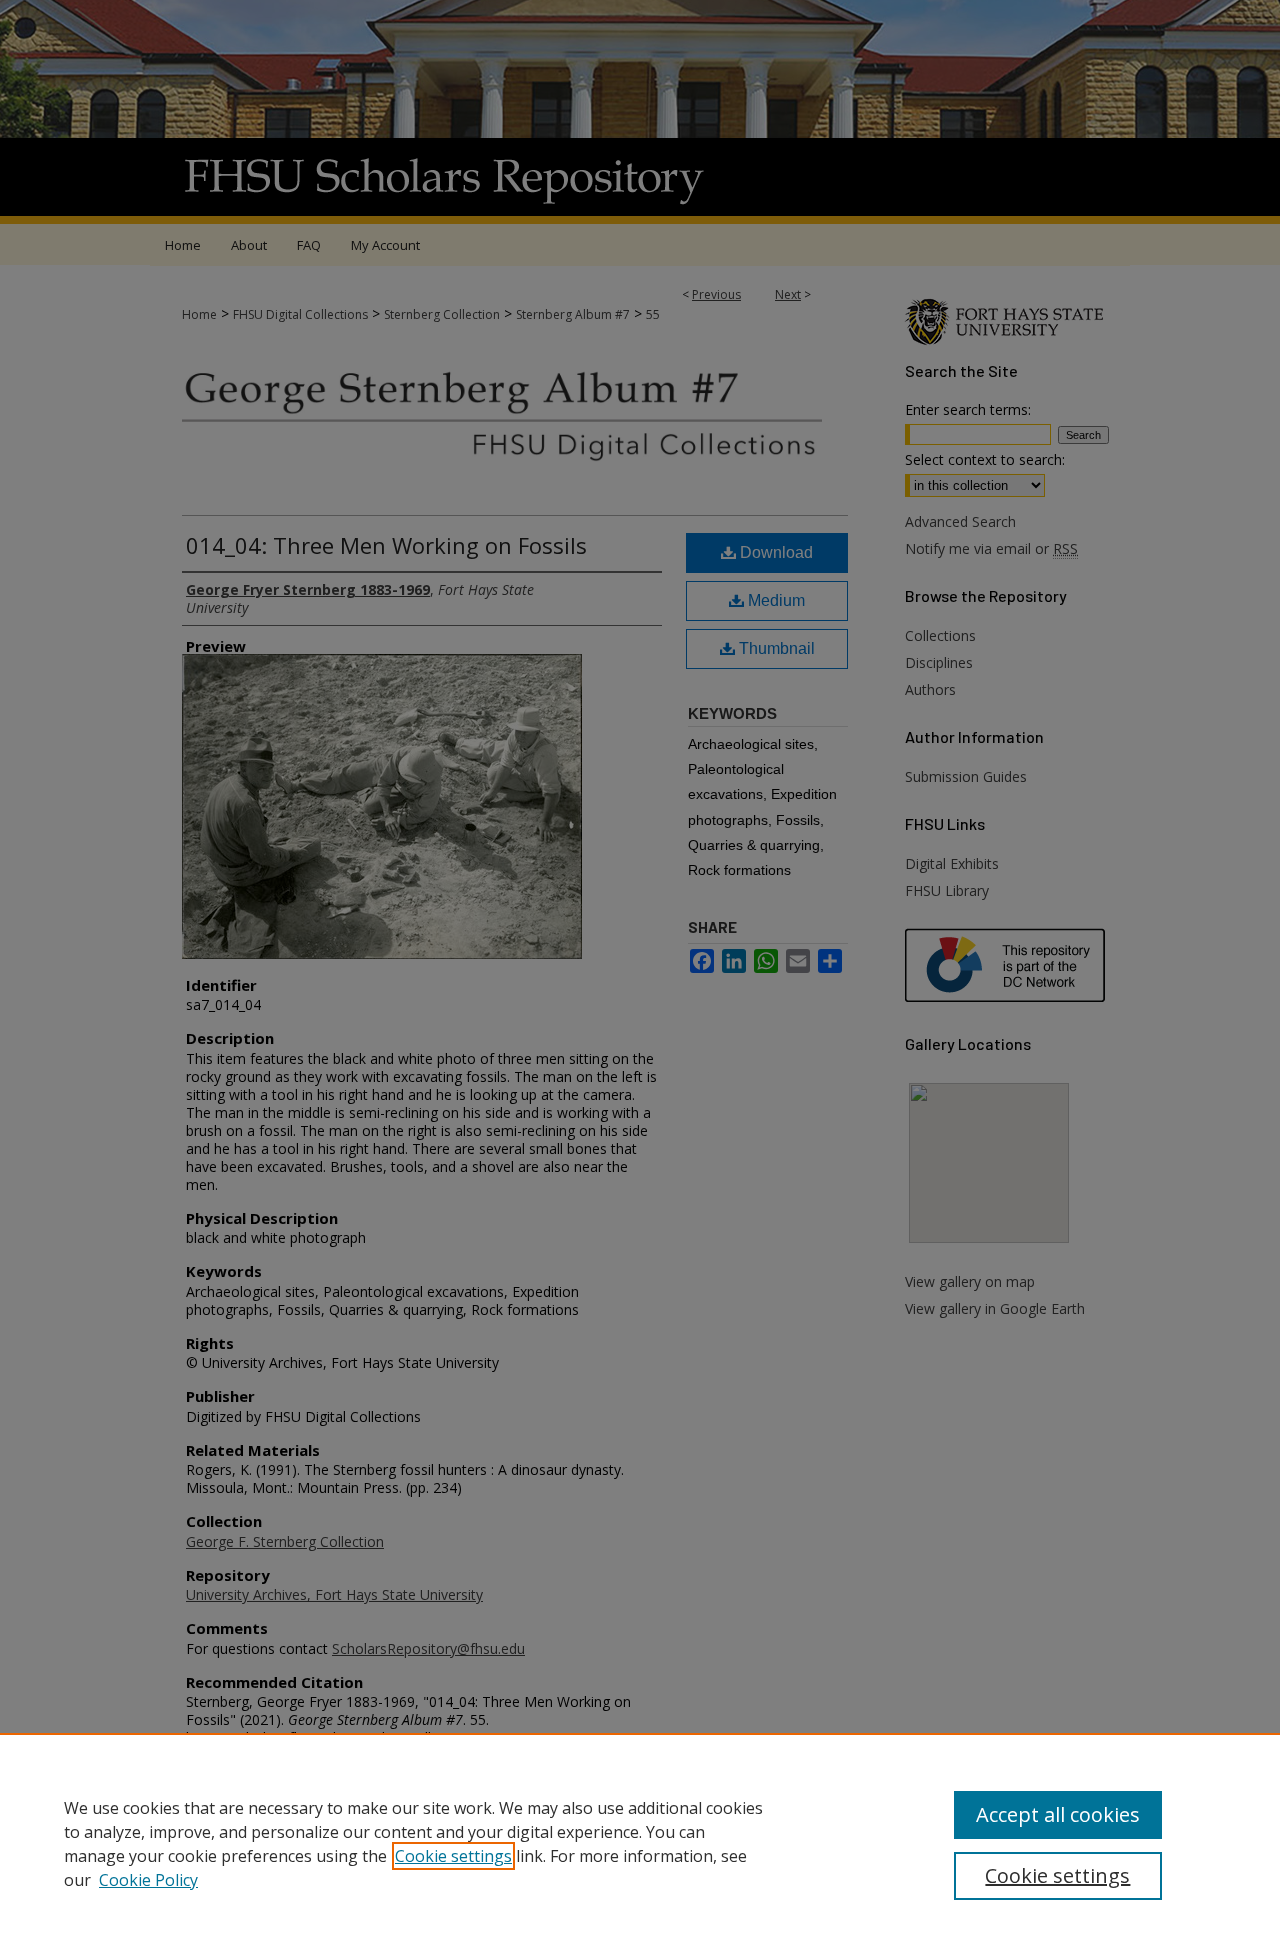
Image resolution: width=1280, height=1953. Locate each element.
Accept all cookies (1058, 1814)
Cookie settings (453, 1856)
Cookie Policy (148, 1880)
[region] (640, 1843)
